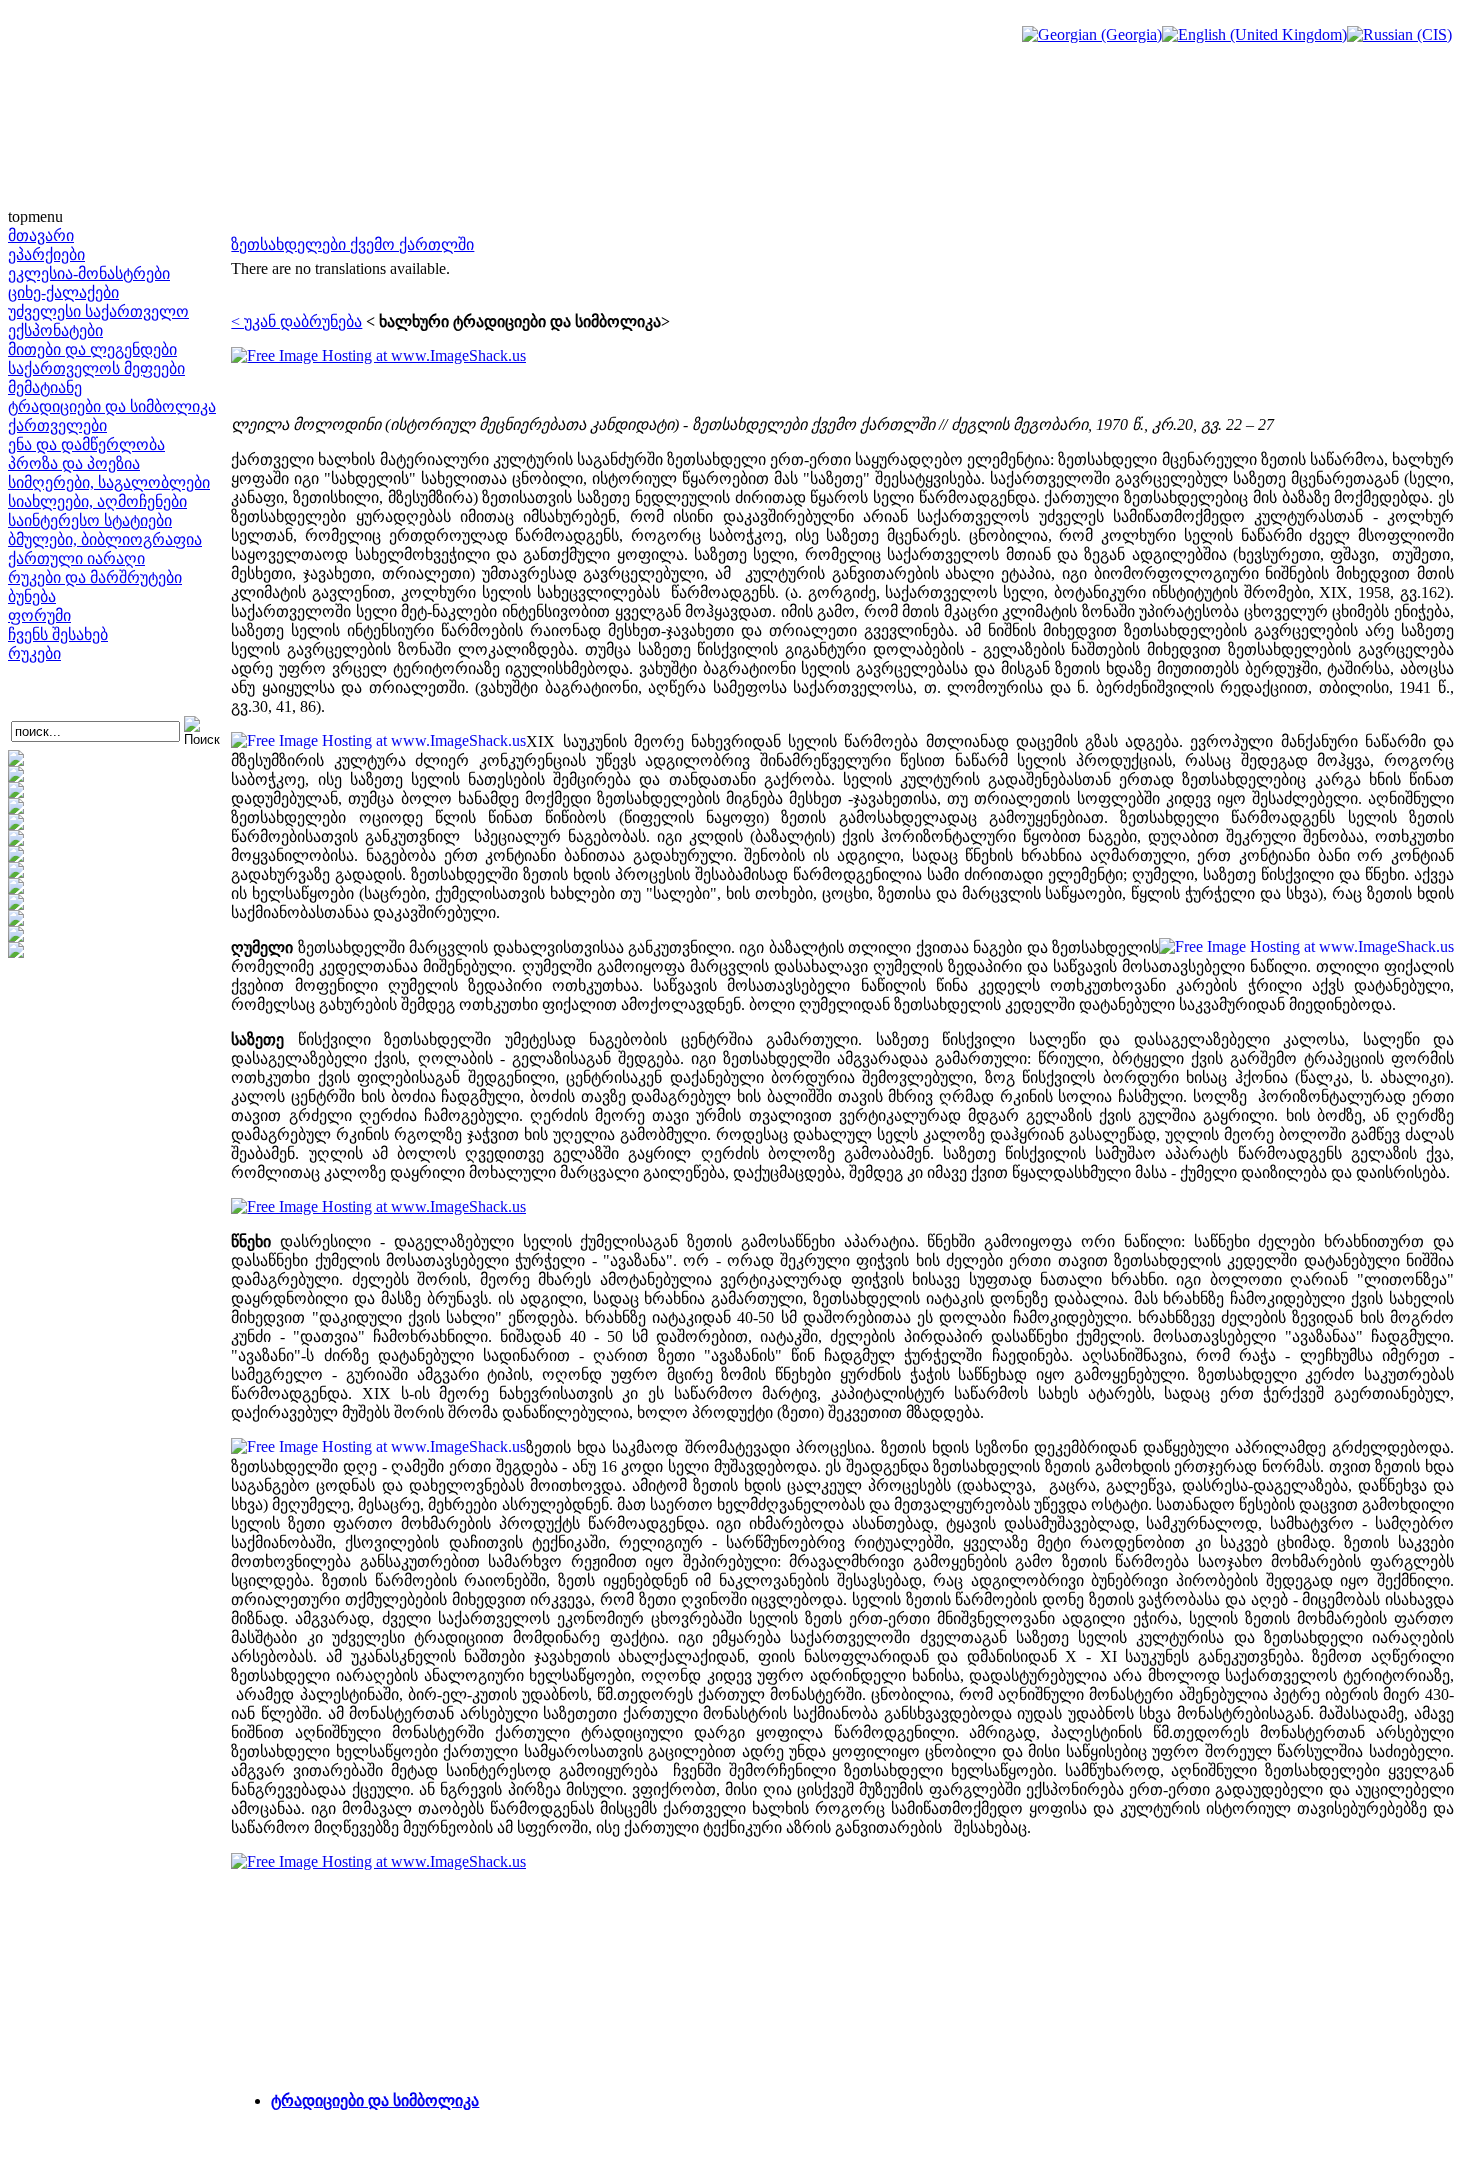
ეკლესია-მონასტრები (89, 273)
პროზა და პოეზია (74, 463)
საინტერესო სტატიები (90, 520)
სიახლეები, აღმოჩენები (97, 501)
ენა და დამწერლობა (86, 444)
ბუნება (32, 596)
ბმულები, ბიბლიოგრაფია (105, 539)
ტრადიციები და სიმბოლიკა (112, 406)
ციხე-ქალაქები (63, 292)
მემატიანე (45, 387)
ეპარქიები (46, 254)
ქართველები (57, 425)
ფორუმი (39, 615)
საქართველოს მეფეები (96, 368)
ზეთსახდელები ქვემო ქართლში (352, 244)
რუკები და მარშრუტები (95, 577)
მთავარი (41, 235)
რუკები (34, 653)
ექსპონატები (55, 330)
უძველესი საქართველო (98, 311)
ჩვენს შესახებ (58, 634)
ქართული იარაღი (76, 558)
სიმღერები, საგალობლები (109, 482)
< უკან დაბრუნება (296, 321)
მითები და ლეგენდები (92, 349)
